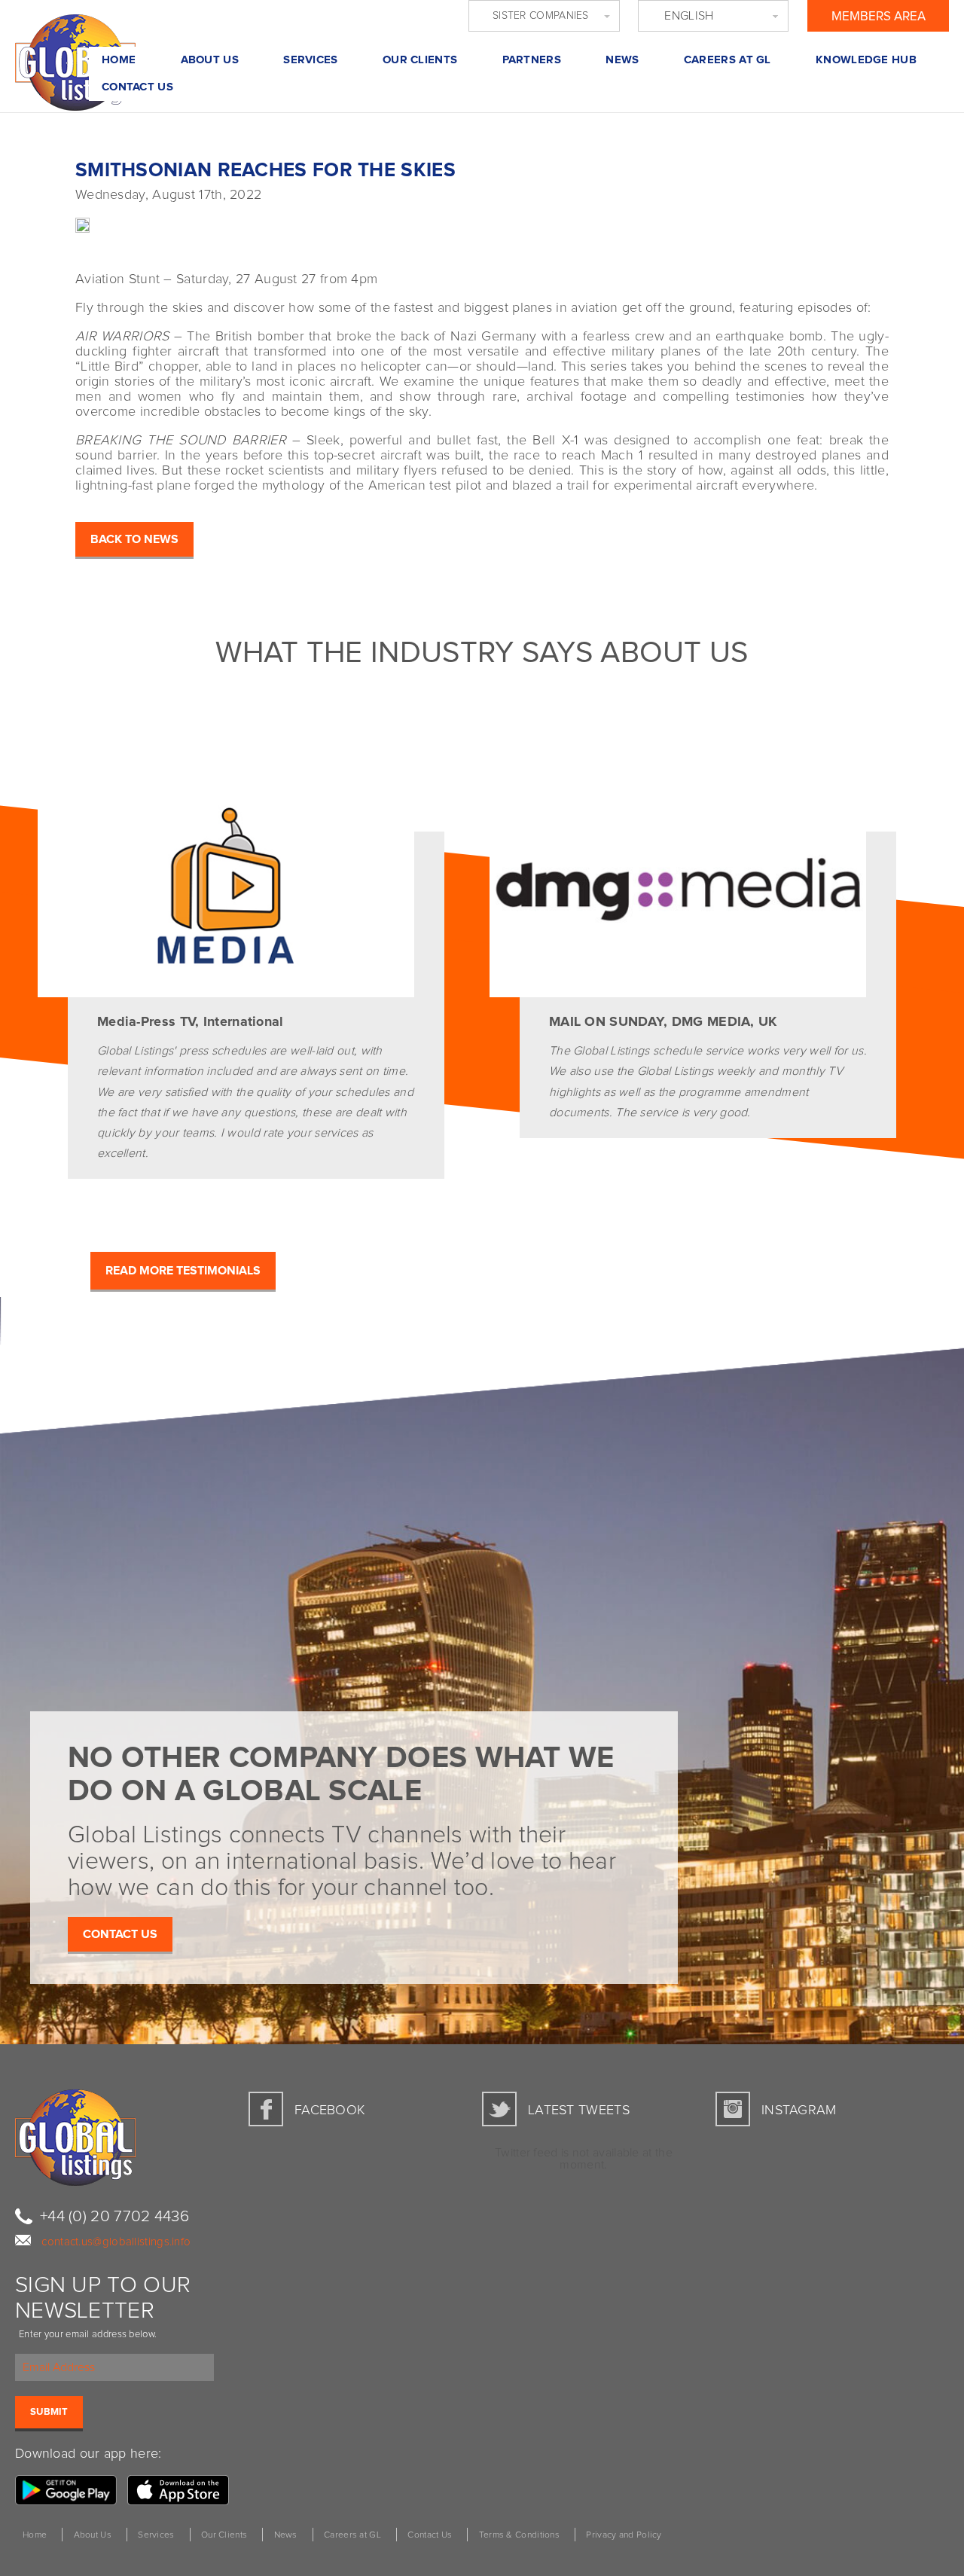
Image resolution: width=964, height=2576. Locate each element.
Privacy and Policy (624, 2535)
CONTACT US (120, 1934)
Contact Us (137, 87)
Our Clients (420, 60)
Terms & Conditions (519, 2535)
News (622, 60)
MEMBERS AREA (879, 17)
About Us (210, 60)
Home (119, 60)
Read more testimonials (183, 1271)
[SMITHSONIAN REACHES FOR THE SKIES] (45, 222)
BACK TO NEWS (134, 539)
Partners (532, 60)
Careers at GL (728, 60)
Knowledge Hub (866, 60)
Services (310, 60)
